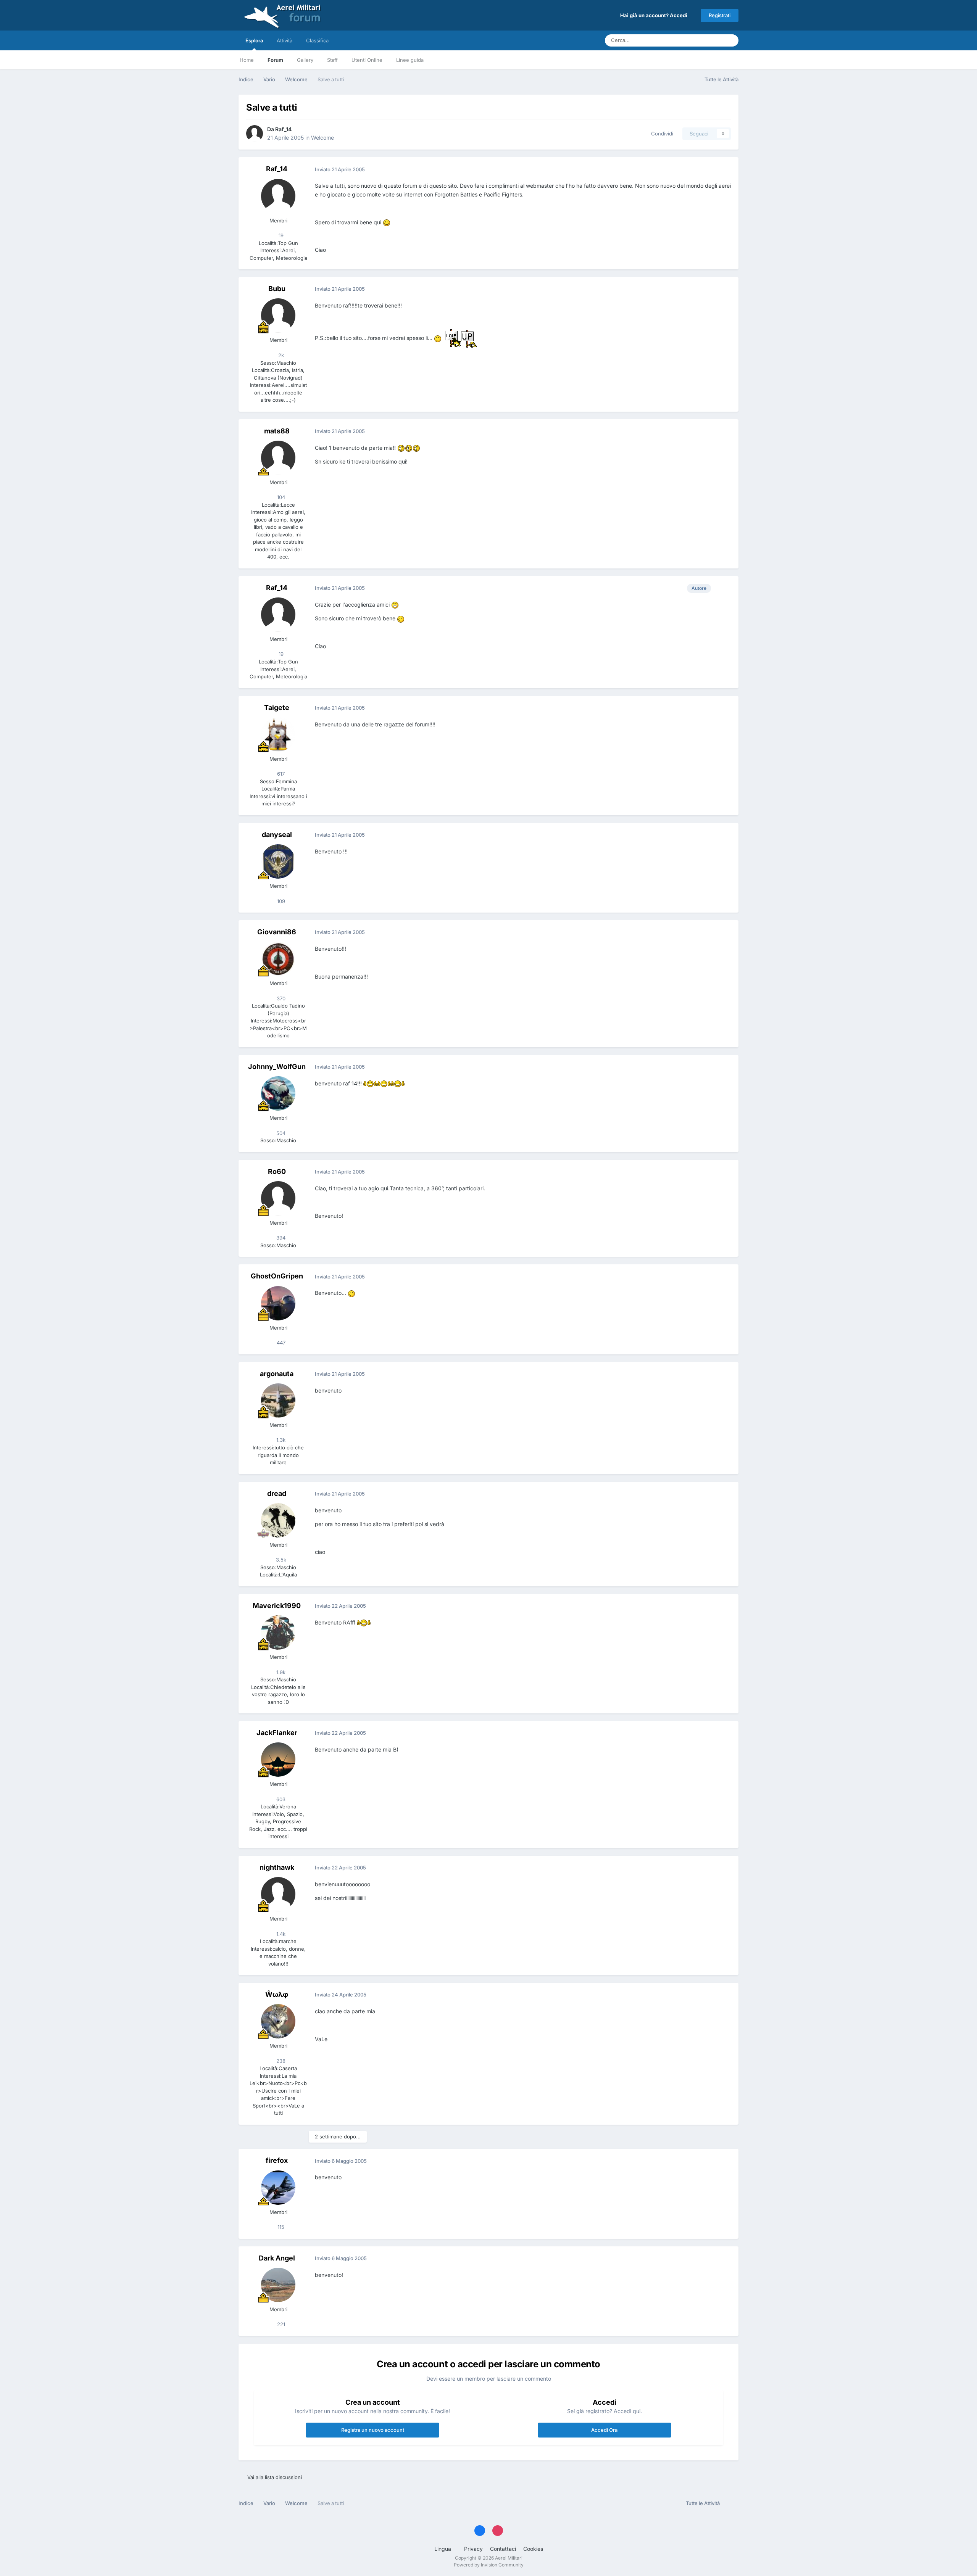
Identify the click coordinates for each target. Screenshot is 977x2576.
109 (280, 901)
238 (280, 2061)
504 (280, 1133)
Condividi (661, 134)
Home (247, 60)
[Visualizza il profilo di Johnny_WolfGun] (278, 1093)
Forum (275, 60)
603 (280, 1799)
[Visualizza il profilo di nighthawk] (278, 1894)
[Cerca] (730, 40)
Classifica (317, 40)
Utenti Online (367, 60)
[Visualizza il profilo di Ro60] (278, 1198)
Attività (285, 40)
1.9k (280, 1672)
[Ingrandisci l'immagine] (387, 222)
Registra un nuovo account (373, 2430)
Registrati (720, 15)
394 (280, 1238)
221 (280, 2324)
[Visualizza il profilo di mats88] (278, 458)
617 (280, 774)
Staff (332, 60)
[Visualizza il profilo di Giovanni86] (278, 959)
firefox (277, 2160)
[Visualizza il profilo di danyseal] (278, 861)
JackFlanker (277, 1733)
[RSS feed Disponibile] (731, 2504)
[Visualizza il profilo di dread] (278, 1520)
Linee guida (410, 60)
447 (280, 1343)
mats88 (277, 431)
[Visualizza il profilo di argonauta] (278, 1401)
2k (280, 355)
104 (280, 497)
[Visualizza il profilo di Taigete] (278, 734)
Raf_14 (283, 129)
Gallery (305, 60)
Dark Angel (277, 2258)
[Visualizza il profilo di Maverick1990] (278, 1633)
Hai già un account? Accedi (655, 15)
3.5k (280, 1560)
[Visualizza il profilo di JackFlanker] (278, 1760)
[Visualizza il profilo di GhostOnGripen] (278, 1303)
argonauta (277, 1374)
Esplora (254, 40)
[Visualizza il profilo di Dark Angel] (278, 2285)
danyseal (277, 835)
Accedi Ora (604, 2430)
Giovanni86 (277, 932)
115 (280, 2227)
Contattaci (503, 2549)
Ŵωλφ (277, 1994)
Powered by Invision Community (489, 2565)
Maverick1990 (277, 1606)
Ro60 (277, 1171)
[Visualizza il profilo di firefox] (278, 2188)
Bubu (277, 289)
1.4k (280, 1934)
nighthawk (277, 1867)
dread (277, 1493)
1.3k (280, 1440)
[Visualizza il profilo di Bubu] (278, 316)
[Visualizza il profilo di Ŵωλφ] (278, 2021)
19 (280, 235)
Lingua (443, 2549)
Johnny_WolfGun (277, 1067)
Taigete (277, 708)
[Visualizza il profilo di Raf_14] (255, 134)
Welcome (322, 138)
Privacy (473, 2549)
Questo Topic (698, 40)
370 (280, 998)
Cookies (533, 2549)
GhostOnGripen (277, 1276)
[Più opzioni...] (725, 169)
